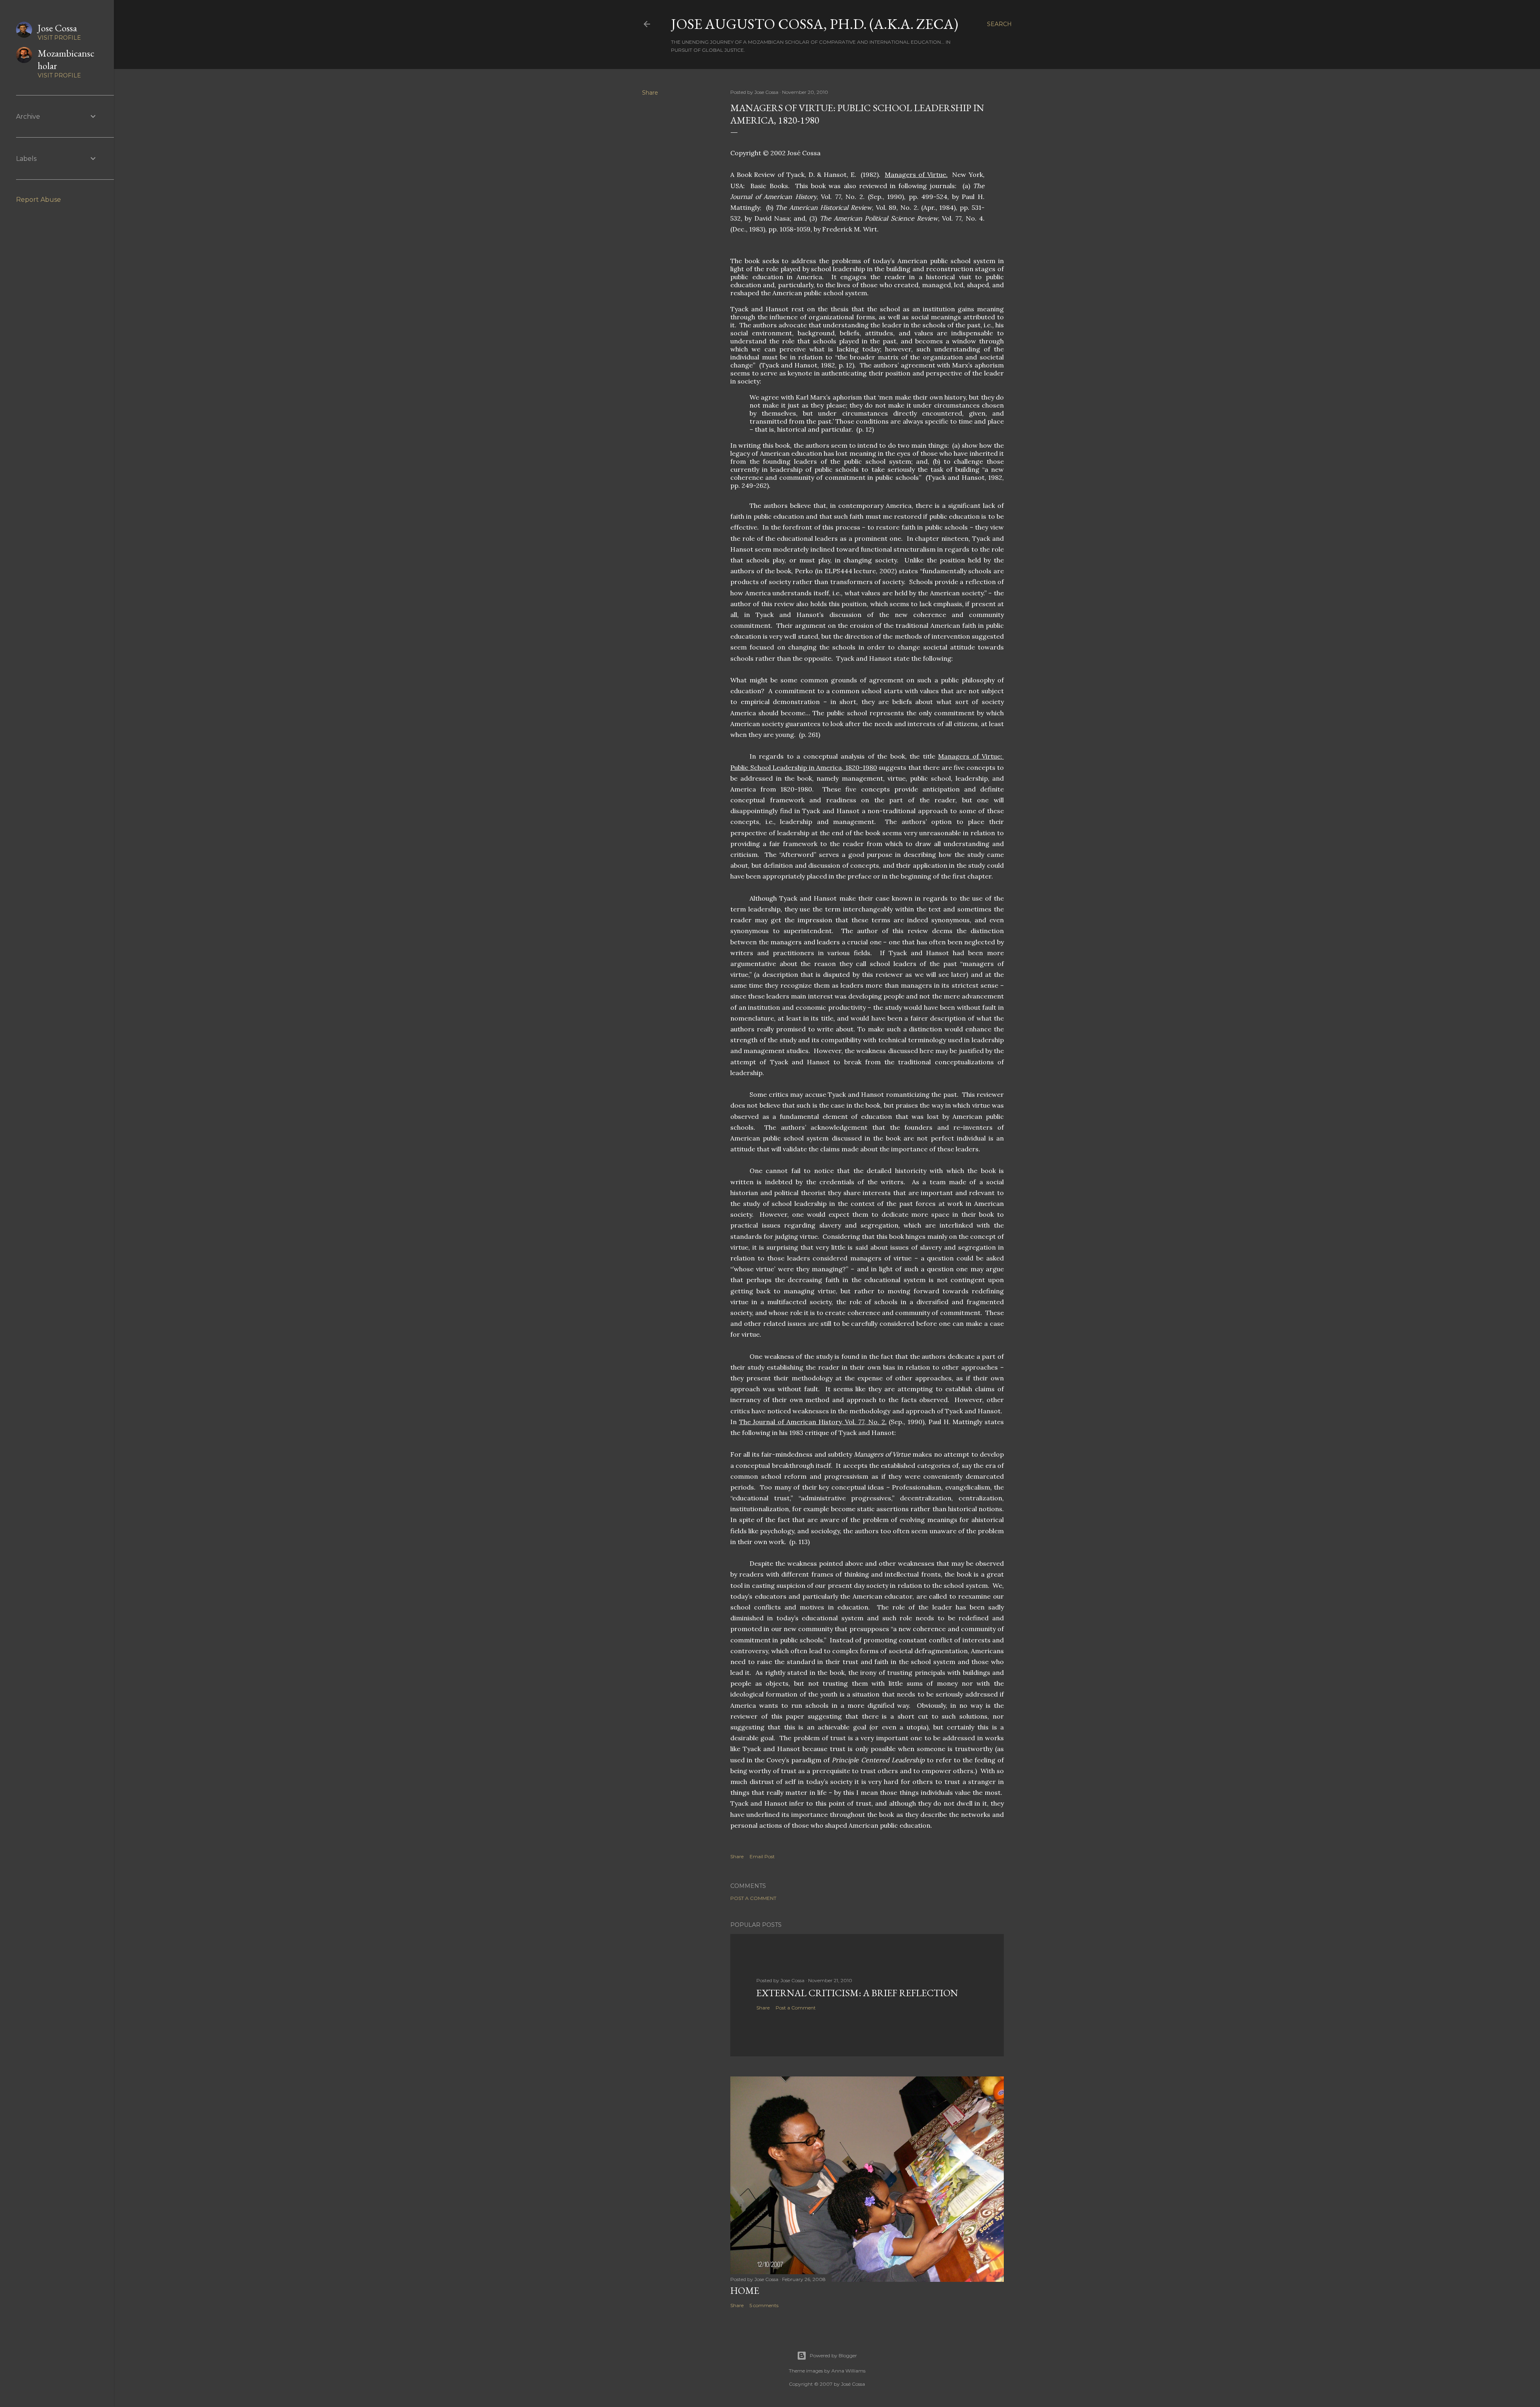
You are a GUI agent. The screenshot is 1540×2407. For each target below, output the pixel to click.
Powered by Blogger (833, 2355)
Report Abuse (38, 200)
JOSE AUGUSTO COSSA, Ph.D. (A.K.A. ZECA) (815, 24)
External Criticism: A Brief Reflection (857, 1993)
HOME (745, 2290)
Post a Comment (753, 1898)
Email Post (762, 1856)
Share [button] (650, 93)
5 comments (764, 2305)
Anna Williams (848, 2371)
